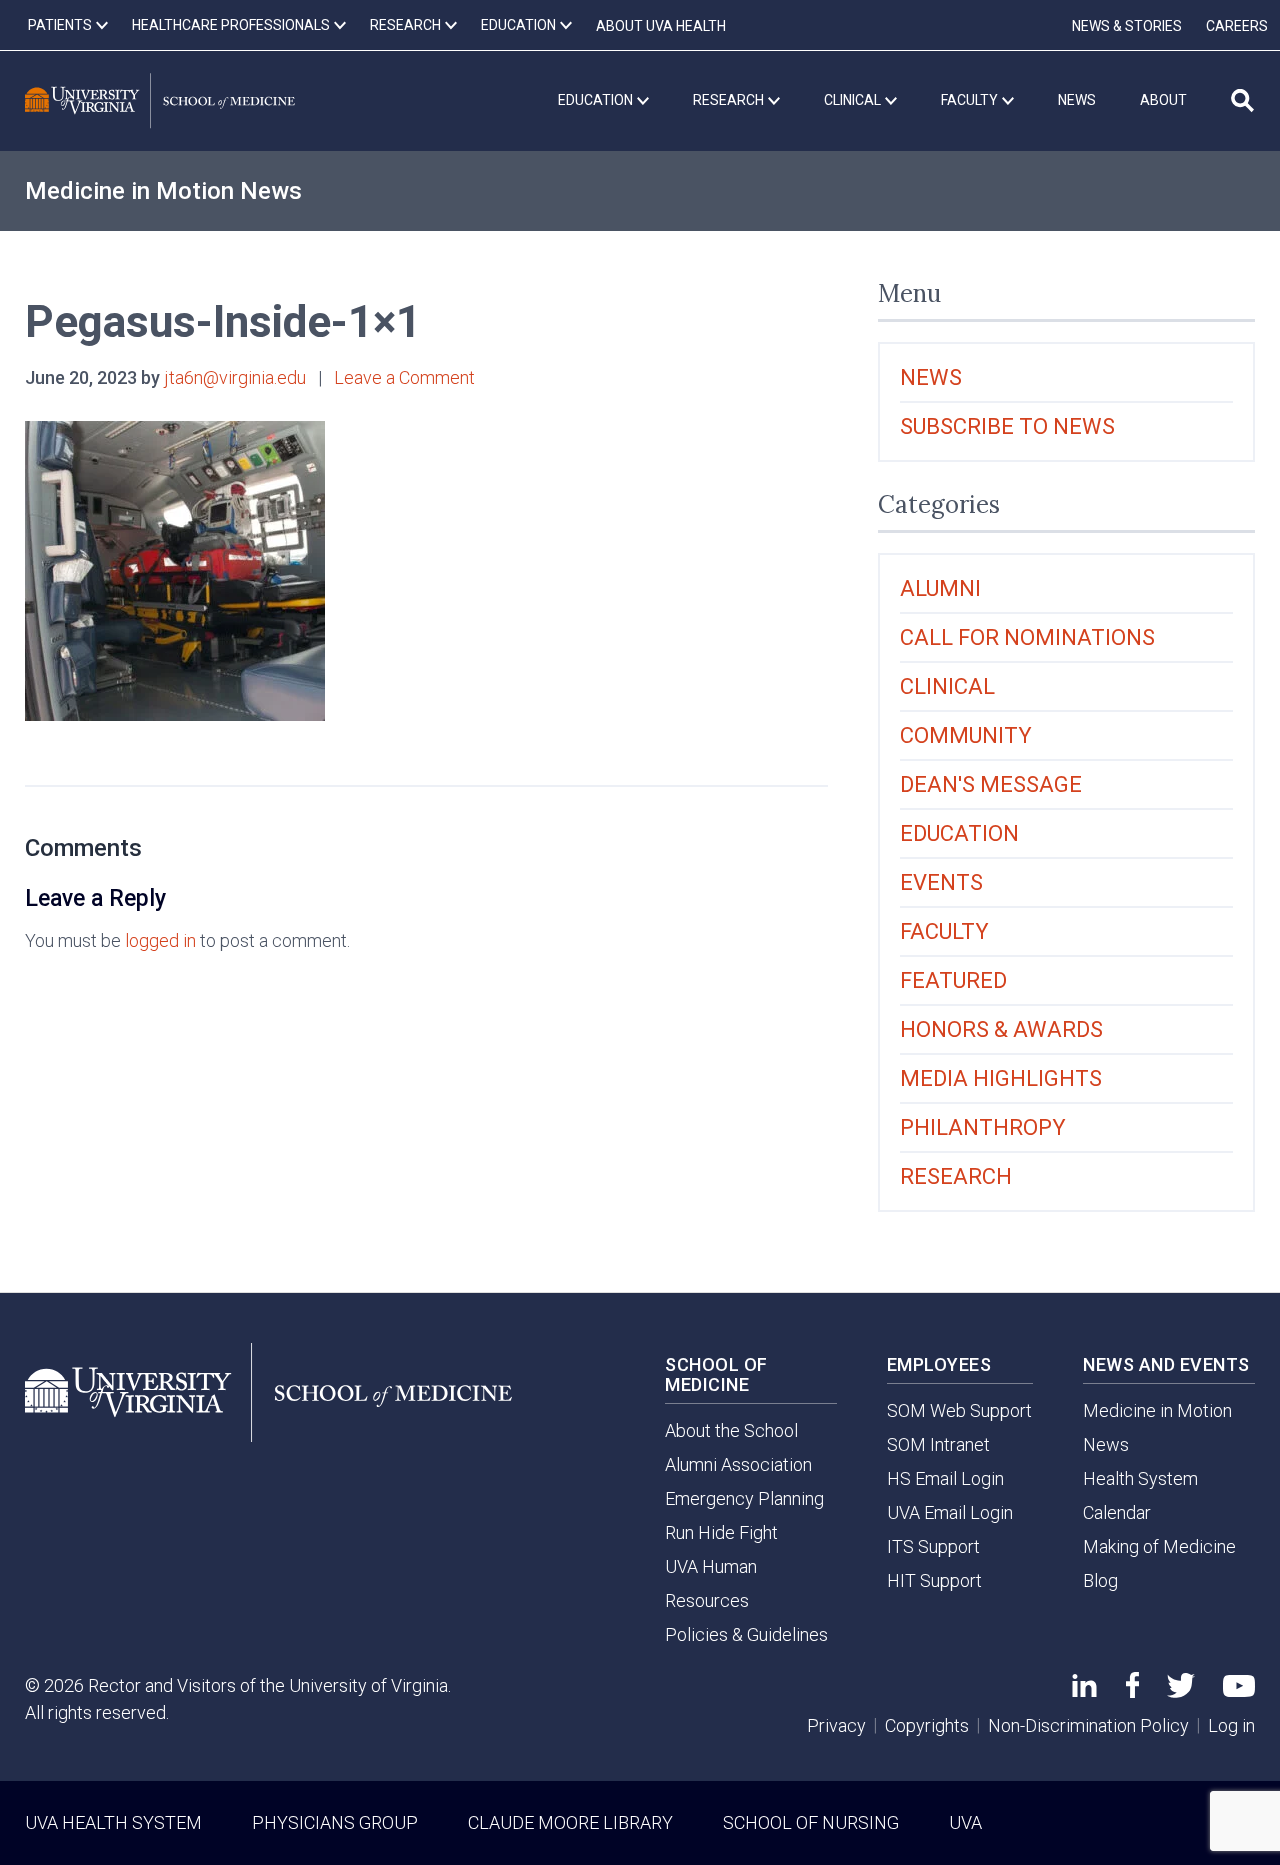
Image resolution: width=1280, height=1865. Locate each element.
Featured (953, 980)
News (931, 377)
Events (941, 882)
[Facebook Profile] (1132, 1691)
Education (959, 833)
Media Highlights (1001, 1078)
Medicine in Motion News (163, 191)
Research (956, 1176)
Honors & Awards (1001, 1029)
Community (966, 735)
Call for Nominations (1027, 637)
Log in (1231, 1725)
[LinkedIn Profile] (1084, 1690)
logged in (160, 940)
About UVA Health (661, 26)
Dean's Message (991, 784)
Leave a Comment (404, 377)
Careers (1237, 26)
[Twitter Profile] (1181, 1691)
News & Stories (1127, 26)
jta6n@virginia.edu (235, 377)
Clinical (947, 686)
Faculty (944, 931)
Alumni (940, 588)
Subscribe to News (1007, 426)
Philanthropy (983, 1127)
